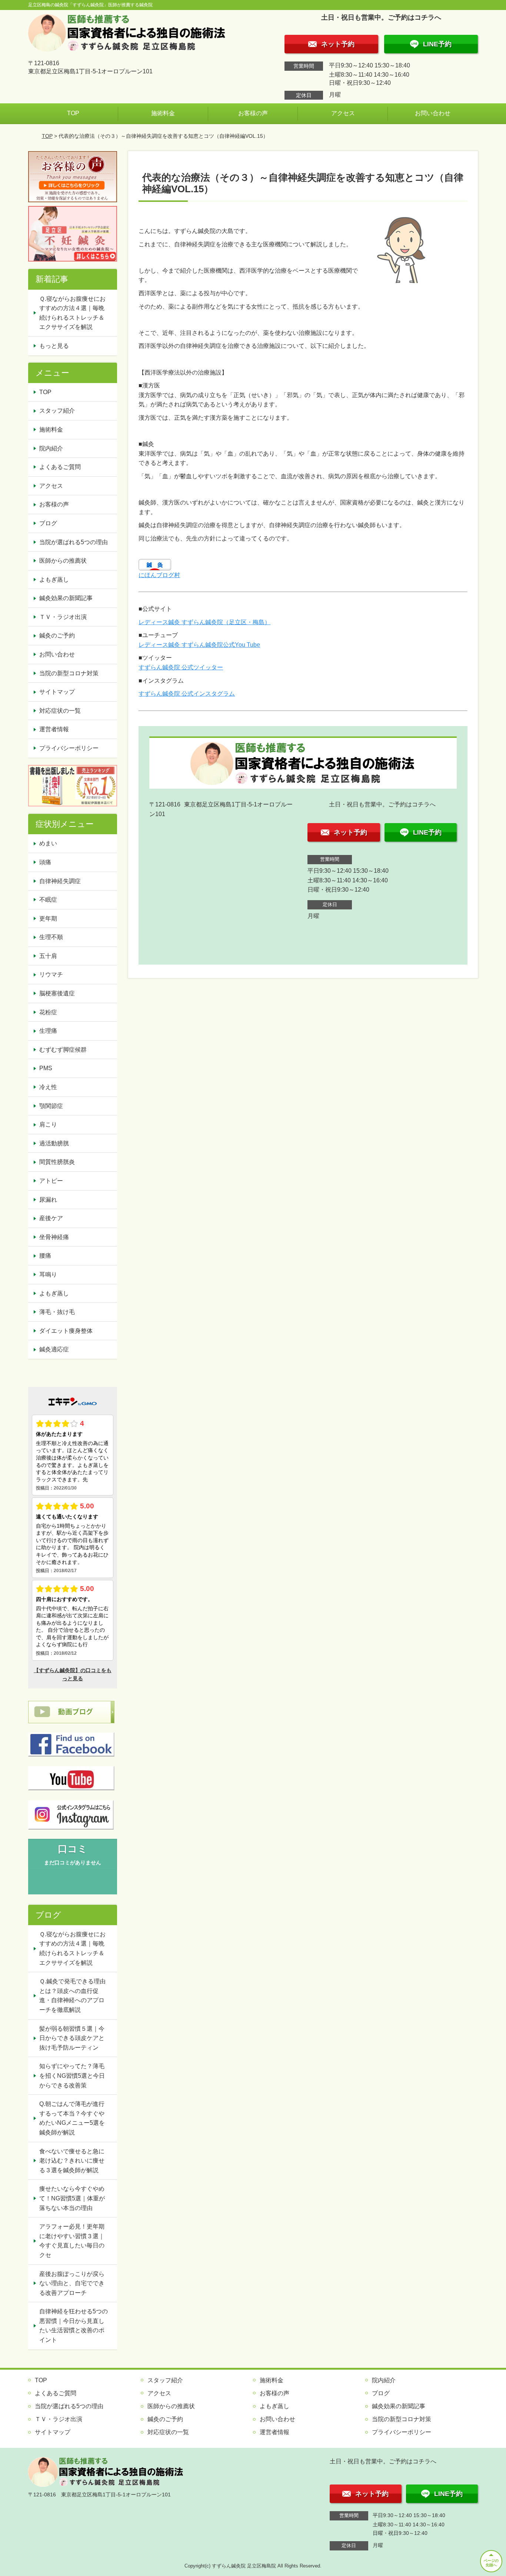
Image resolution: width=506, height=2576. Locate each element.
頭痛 (45, 862)
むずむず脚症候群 (63, 1050)
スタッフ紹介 (57, 411)
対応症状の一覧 (60, 711)
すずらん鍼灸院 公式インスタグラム (187, 694)
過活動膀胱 (54, 1143)
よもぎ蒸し (54, 580)
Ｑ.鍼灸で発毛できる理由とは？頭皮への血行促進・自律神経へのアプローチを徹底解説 (72, 1996)
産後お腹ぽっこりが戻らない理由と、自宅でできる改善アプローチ (72, 2283)
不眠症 (48, 900)
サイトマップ (57, 692)
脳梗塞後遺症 (57, 993)
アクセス (343, 113)
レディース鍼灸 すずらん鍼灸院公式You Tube (199, 645)
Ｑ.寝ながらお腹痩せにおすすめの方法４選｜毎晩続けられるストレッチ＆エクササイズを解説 (72, 313)
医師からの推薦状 (63, 561)
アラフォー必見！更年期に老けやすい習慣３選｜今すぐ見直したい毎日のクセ (72, 2241)
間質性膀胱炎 (57, 1162)
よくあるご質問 (60, 467)
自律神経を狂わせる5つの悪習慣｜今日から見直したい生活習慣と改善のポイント (74, 2326)
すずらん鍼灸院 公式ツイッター (181, 667)
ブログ (48, 523)
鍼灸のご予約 (57, 635)
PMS (46, 1068)
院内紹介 (51, 448)
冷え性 (48, 1087)
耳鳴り (48, 1274)
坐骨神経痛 (54, 1237)
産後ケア (51, 1218)
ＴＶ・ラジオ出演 (63, 617)
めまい (48, 843)
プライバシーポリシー (69, 748)
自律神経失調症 (60, 881)
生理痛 (48, 1031)
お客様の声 (253, 113)
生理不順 (51, 937)
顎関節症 (51, 1106)
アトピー (51, 1181)
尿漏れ (48, 1200)
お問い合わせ (433, 113)
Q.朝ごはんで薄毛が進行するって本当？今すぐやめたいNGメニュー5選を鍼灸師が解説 (72, 2118)
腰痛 (45, 1256)
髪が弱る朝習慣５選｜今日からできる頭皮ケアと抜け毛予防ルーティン (72, 2038)
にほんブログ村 (159, 575)
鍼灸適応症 (54, 1349)
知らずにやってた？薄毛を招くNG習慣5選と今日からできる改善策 (72, 2076)
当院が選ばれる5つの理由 (74, 542)
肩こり (48, 1124)
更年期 (48, 918)
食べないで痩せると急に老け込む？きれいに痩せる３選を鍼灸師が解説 (72, 2161)
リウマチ (51, 974)
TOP (73, 113)
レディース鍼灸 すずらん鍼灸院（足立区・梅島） (204, 622)
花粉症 (48, 1012)
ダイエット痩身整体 (66, 1331)
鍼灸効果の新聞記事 (66, 598)
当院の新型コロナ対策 (69, 673)
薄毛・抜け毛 (57, 1312)
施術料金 (163, 113)
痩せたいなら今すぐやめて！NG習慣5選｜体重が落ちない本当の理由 (72, 2198)
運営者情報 (54, 729)
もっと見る (54, 346)
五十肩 (48, 956)
